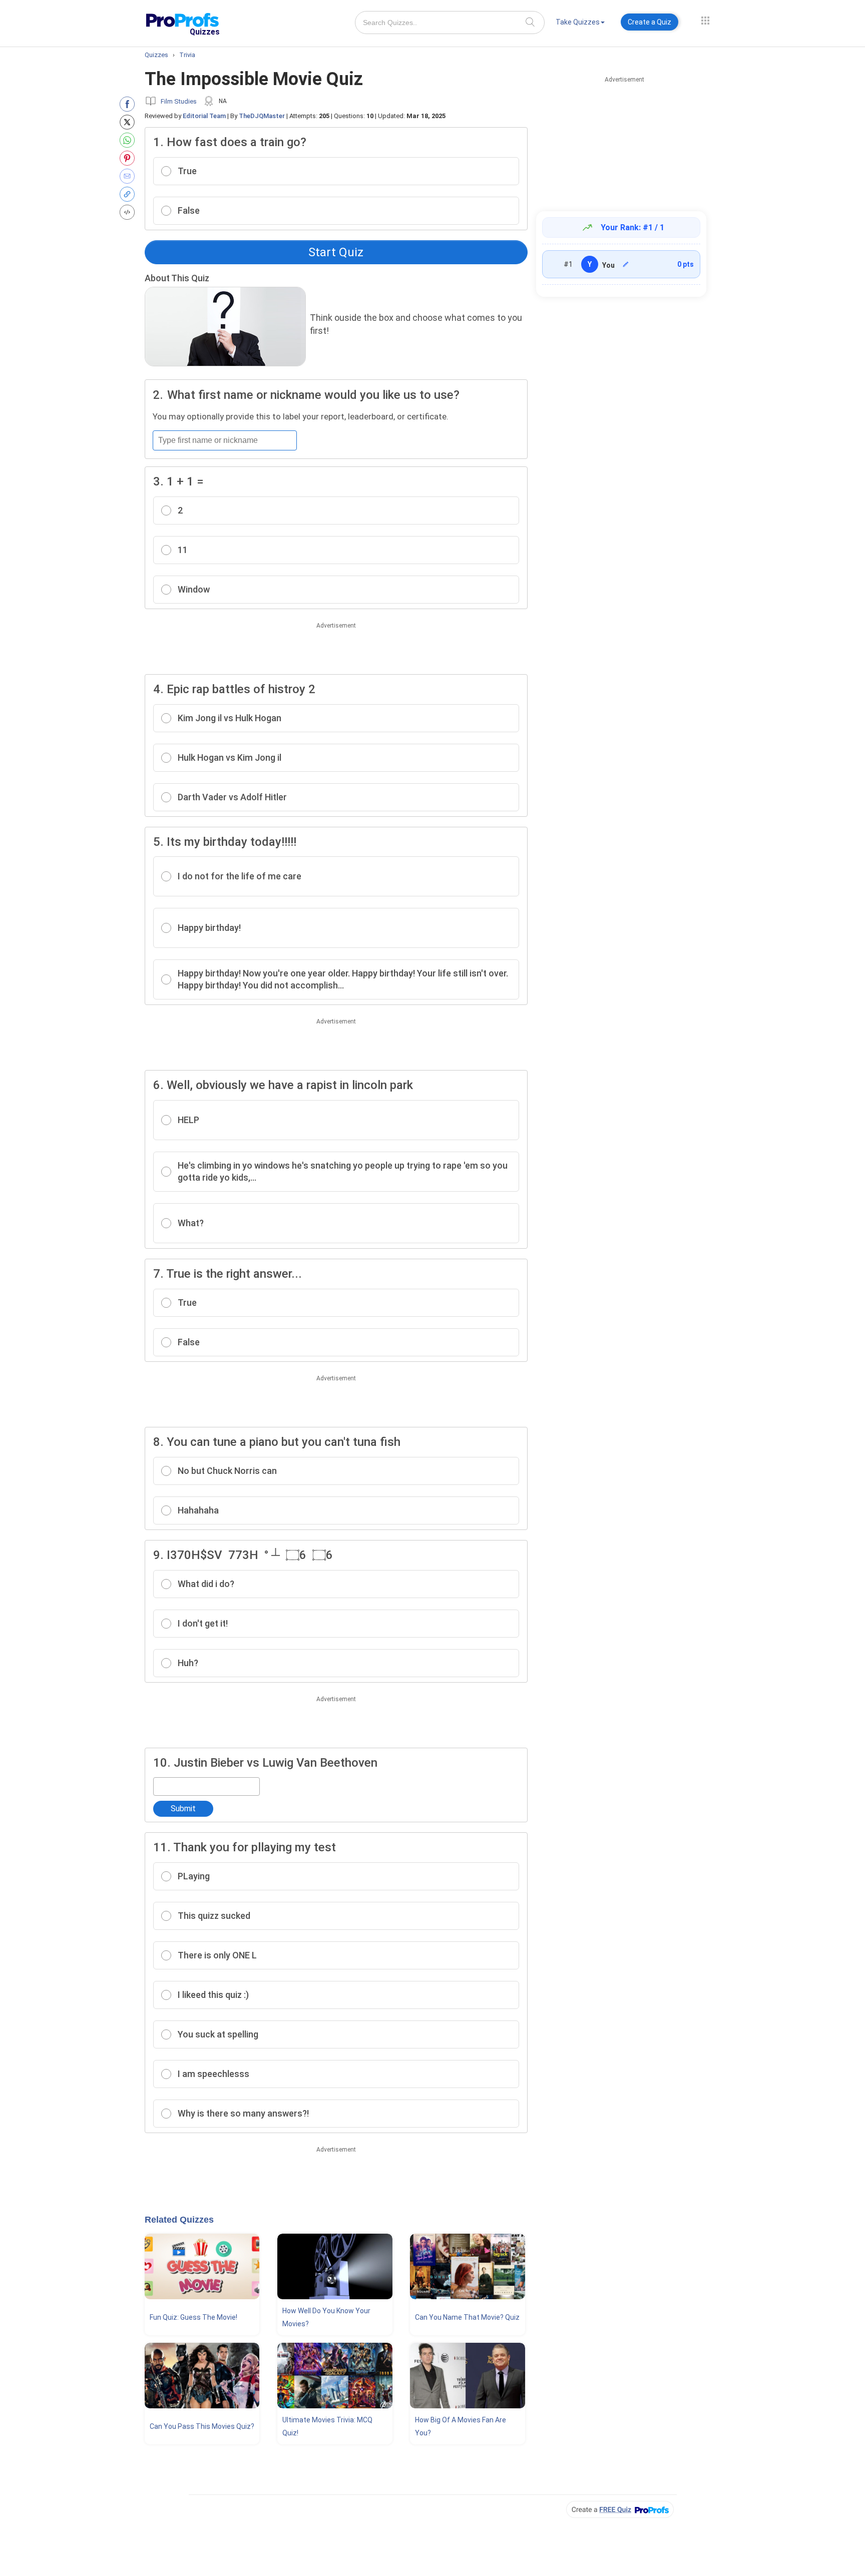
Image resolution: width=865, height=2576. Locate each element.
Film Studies (179, 101)
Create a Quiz (650, 22)
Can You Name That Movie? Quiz (467, 2317)
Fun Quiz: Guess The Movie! (193, 2317)
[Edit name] (626, 264)
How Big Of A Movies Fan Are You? (461, 2426)
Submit (183, 1809)
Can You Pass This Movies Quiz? (202, 2426)
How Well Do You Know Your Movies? (326, 2317)
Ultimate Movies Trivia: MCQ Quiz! (327, 2426)
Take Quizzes (578, 22)
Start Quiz (336, 252)
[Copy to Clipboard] (129, 194)
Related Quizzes (179, 2220)
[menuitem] (580, 24)
